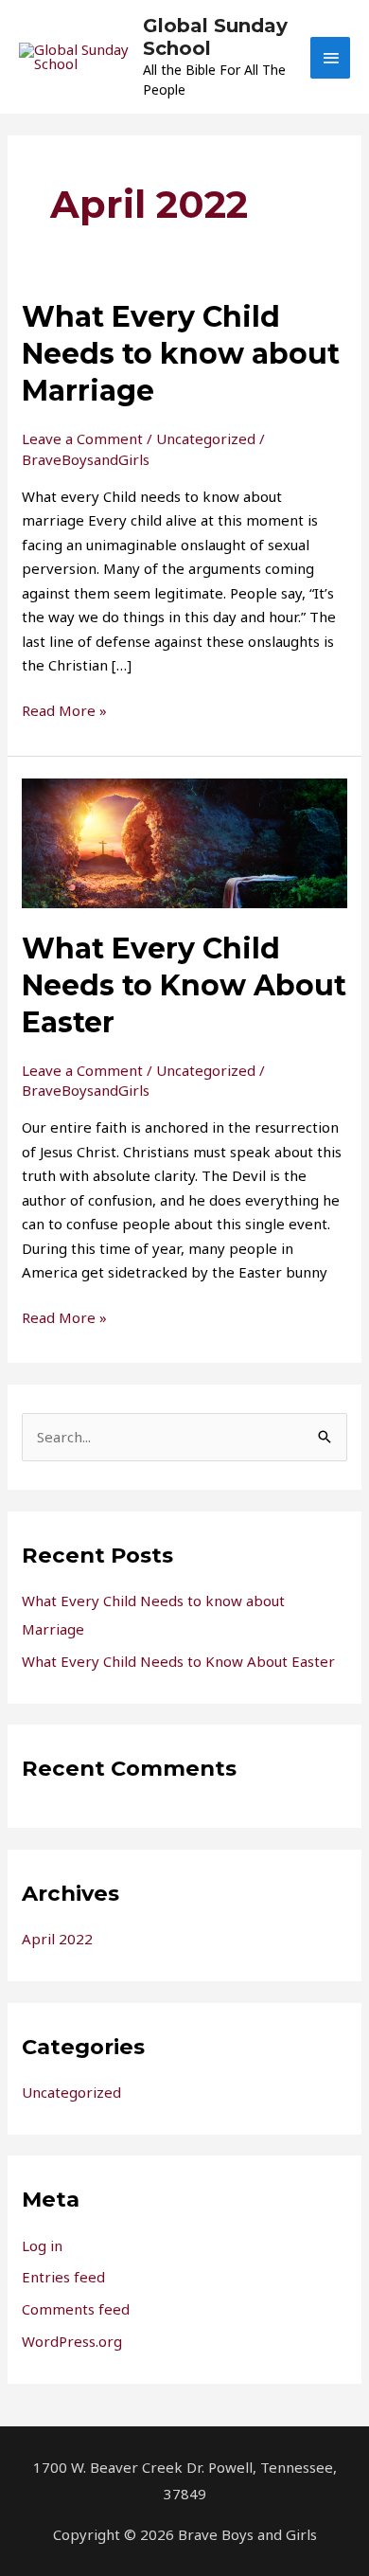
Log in (42, 2245)
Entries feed (63, 2277)
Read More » (64, 709)
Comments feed (76, 2309)
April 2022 (57, 1939)
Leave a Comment (82, 438)
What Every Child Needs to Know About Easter (184, 985)
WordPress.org (72, 2341)
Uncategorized (206, 438)
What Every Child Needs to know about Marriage (181, 354)
